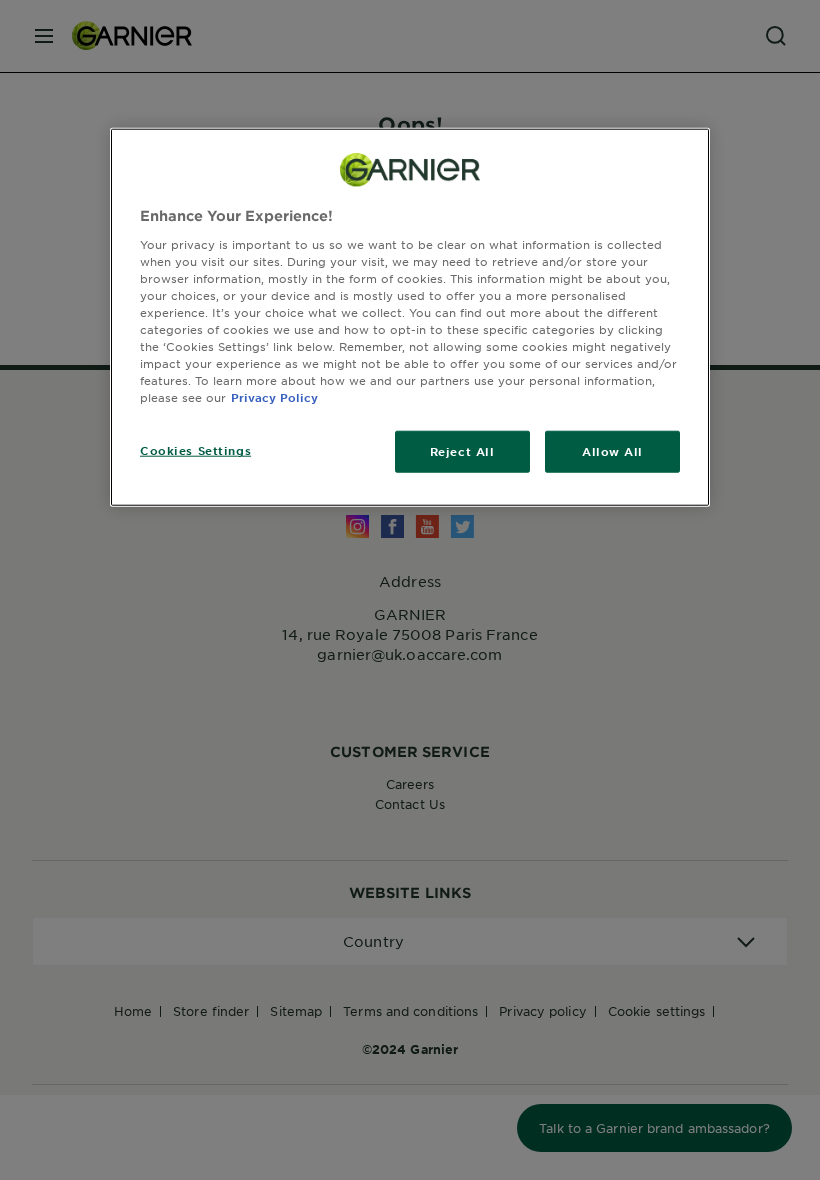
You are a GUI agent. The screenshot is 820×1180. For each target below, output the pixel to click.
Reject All (462, 451)
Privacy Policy (274, 397)
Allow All (612, 451)
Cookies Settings (195, 450)
